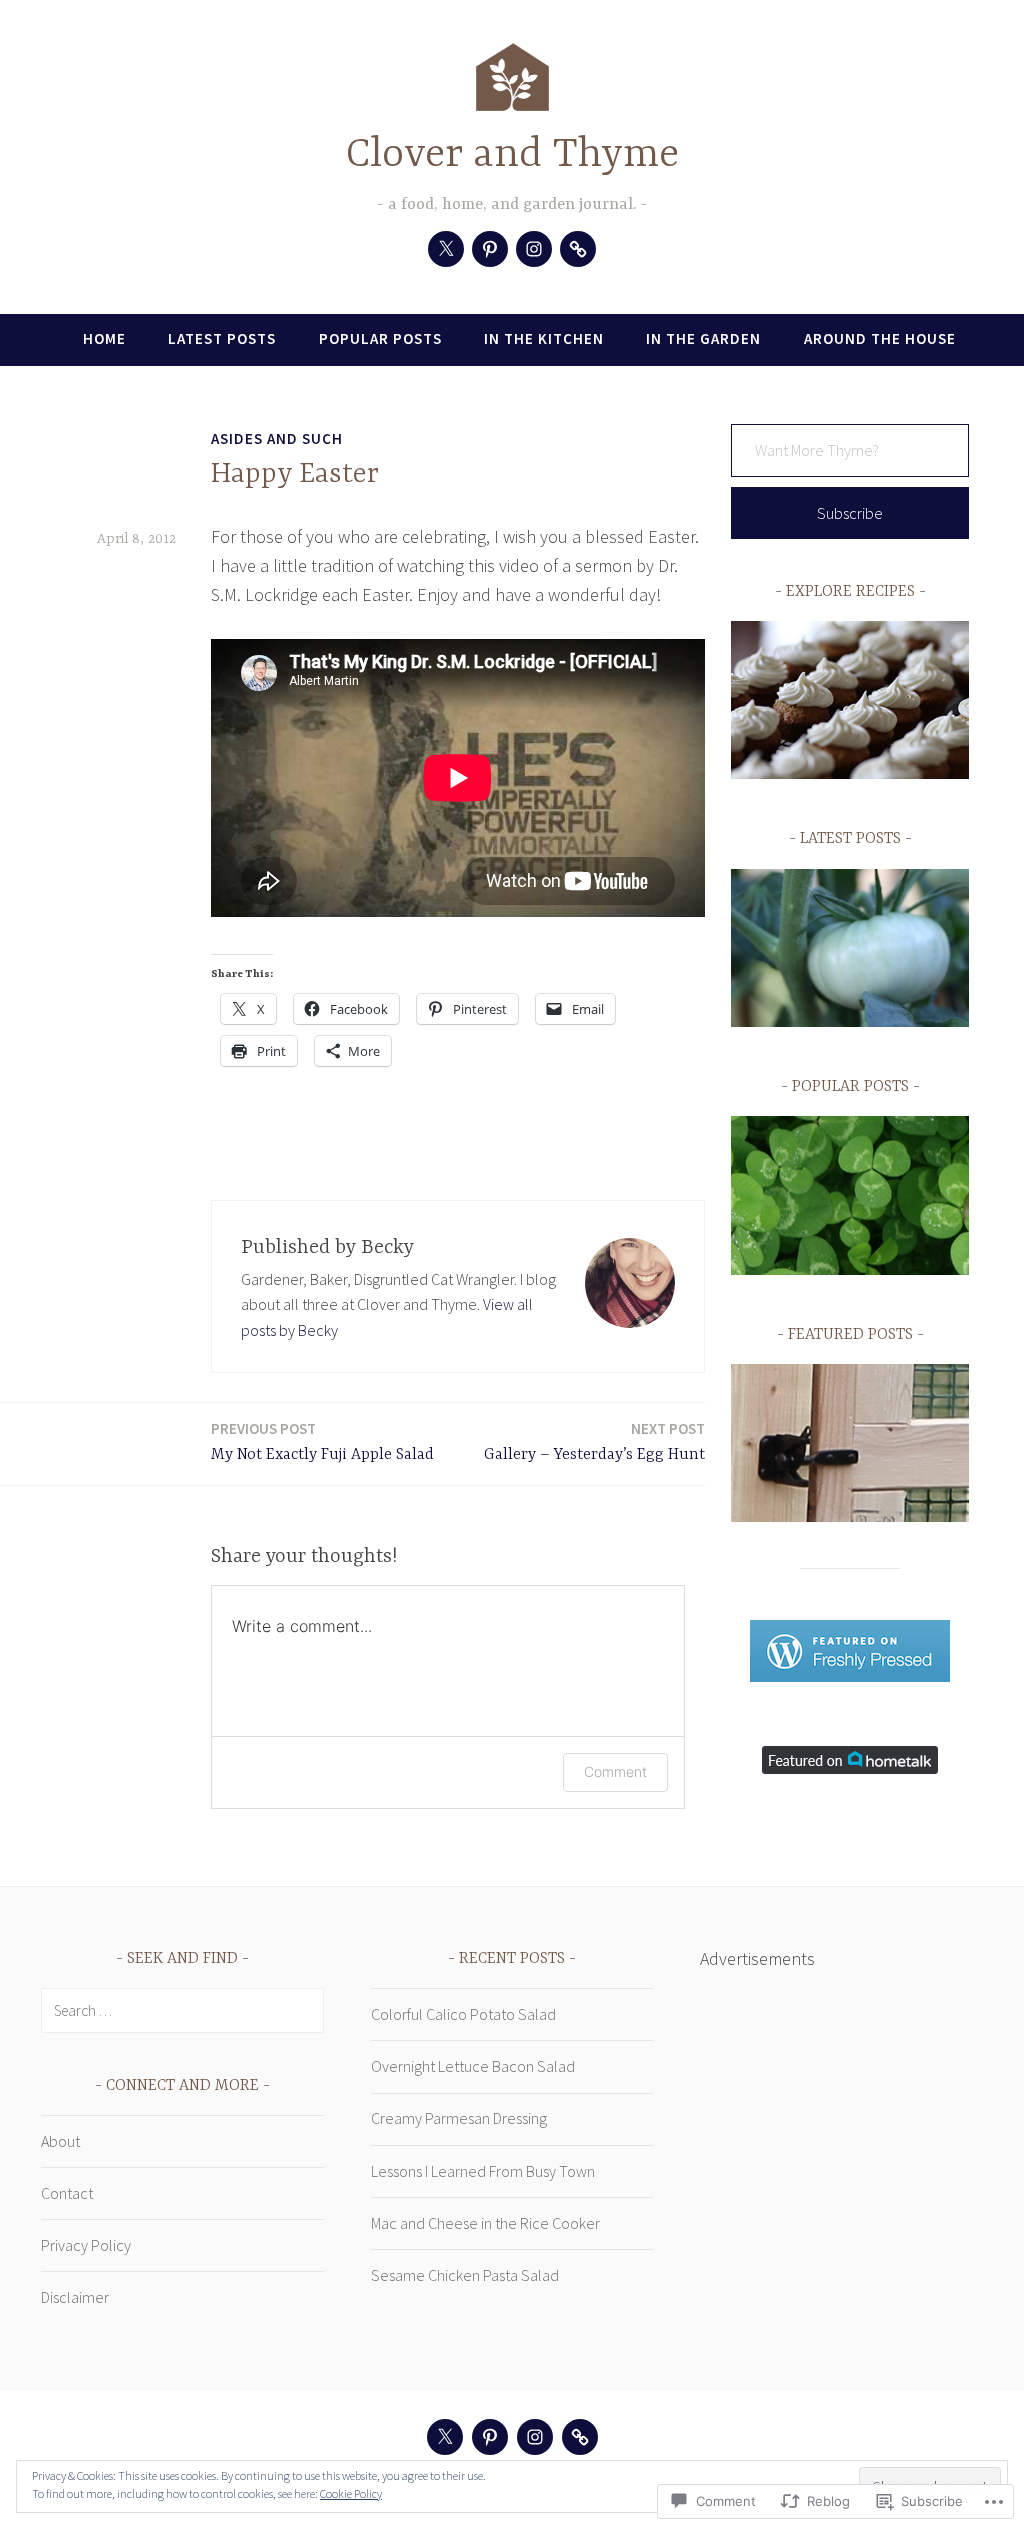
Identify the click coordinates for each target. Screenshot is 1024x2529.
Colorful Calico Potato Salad (463, 2014)
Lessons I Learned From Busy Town (483, 2171)
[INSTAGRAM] (535, 2437)
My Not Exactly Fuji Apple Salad (322, 1441)
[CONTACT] (580, 2437)
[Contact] (578, 249)
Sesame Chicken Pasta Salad (465, 2275)
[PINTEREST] (490, 2437)
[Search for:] (182, 2010)
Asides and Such (277, 438)
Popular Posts (380, 338)
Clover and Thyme (512, 155)
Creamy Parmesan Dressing (459, 2118)
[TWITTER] (445, 2437)
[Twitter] (446, 249)
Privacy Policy (86, 2245)
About (60, 2141)
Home (104, 338)
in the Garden (703, 338)
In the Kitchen (544, 338)
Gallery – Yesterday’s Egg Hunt (594, 1441)
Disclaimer (75, 2297)
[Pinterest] (490, 249)
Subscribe (850, 513)
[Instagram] (534, 249)
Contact (67, 2193)
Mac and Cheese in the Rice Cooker (485, 2223)
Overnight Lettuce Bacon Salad (473, 2066)
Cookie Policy (351, 2493)
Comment (615, 1771)
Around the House (880, 338)
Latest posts (222, 338)
